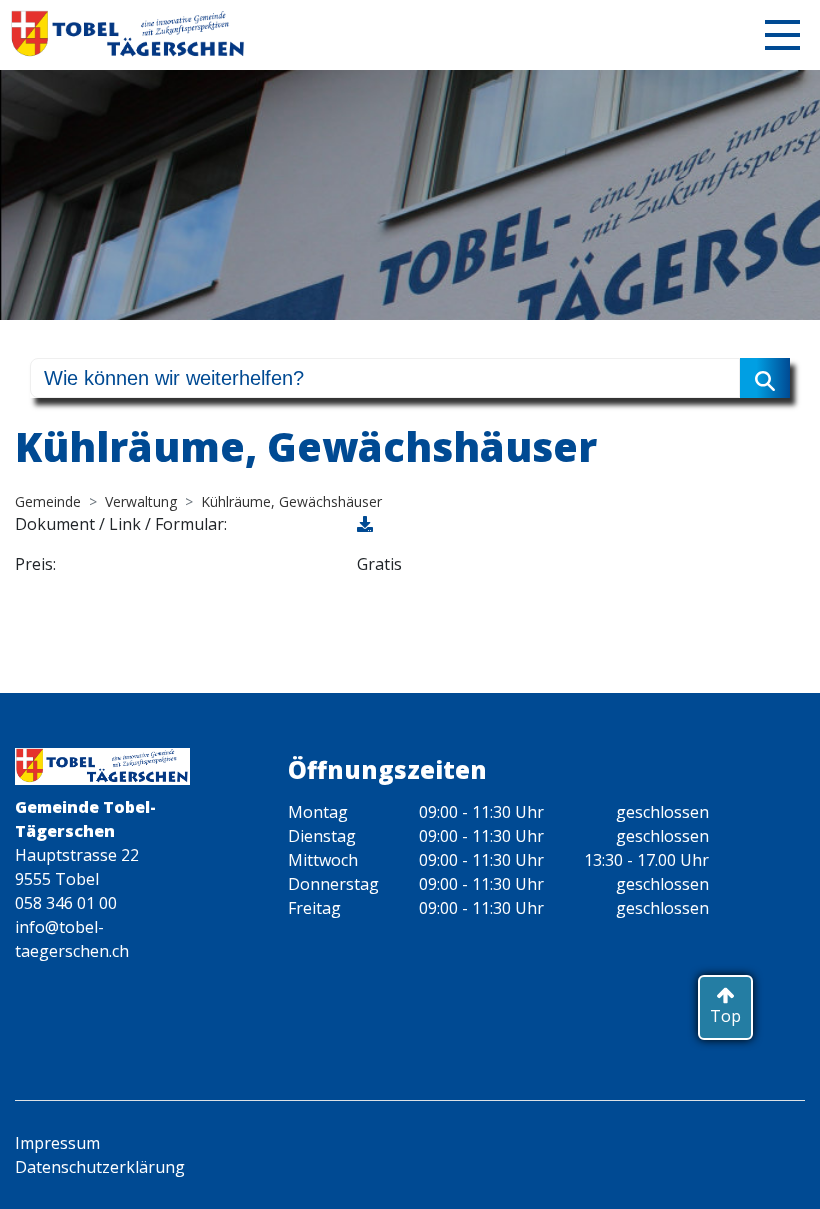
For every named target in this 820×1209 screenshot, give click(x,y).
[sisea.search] (765, 378)
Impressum (57, 1143)
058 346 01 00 (66, 903)
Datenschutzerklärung (100, 1167)
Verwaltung (141, 501)
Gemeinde (48, 501)
